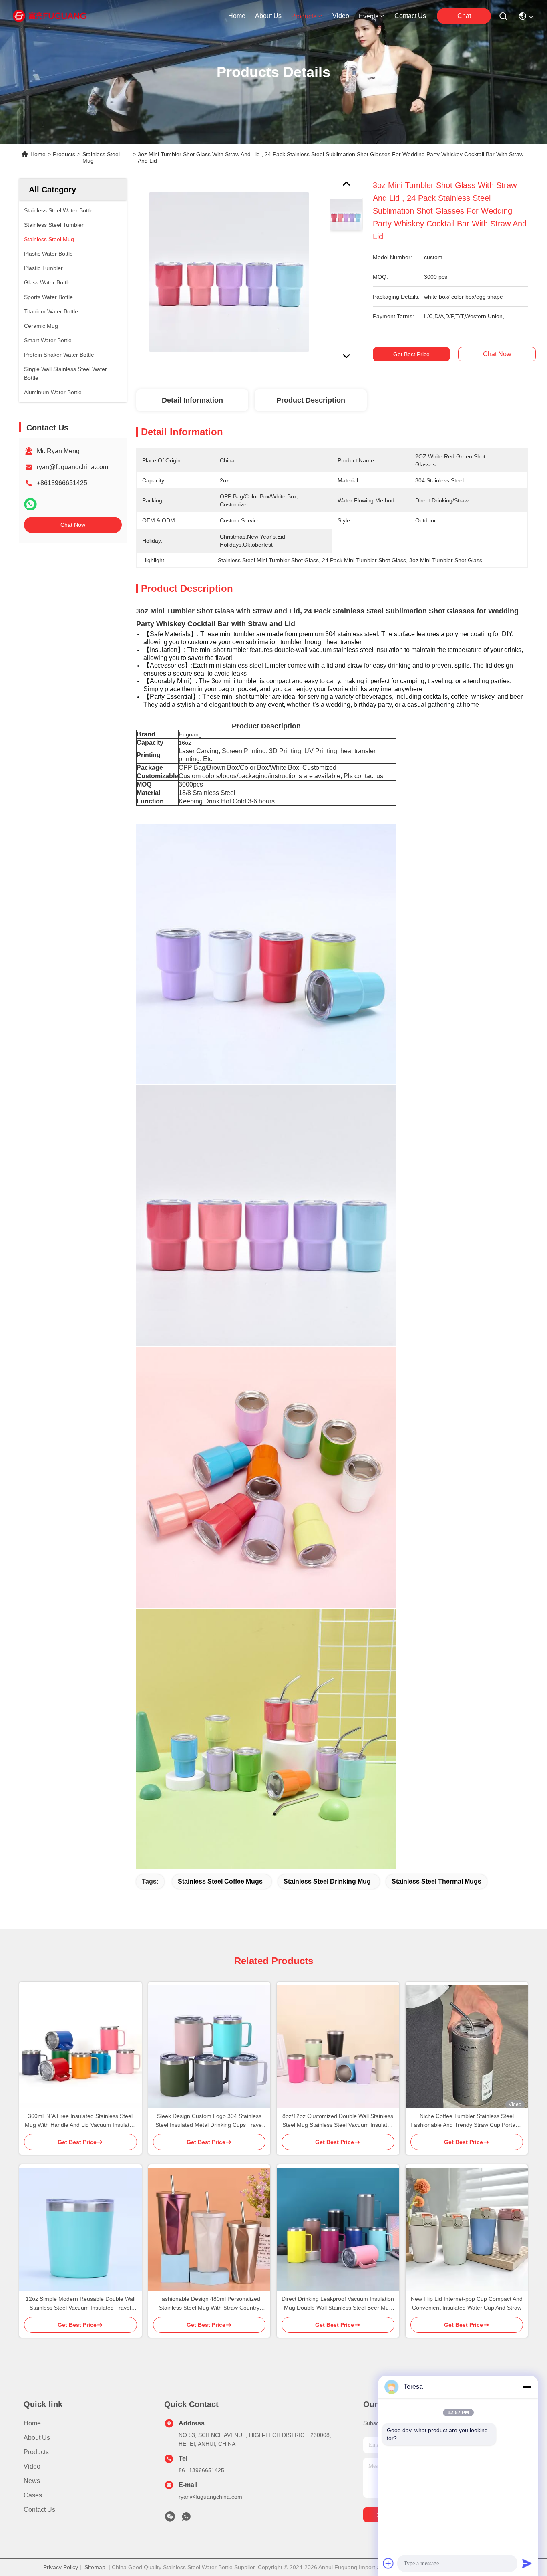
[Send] (527, 2563)
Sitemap (95, 2567)
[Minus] (527, 2387)
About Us (37, 2438)
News (32, 2481)
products (304, 16)
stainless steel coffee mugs (220, 1881)
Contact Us (39, 2510)
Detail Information (192, 400)
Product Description (311, 400)
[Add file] (388, 2563)
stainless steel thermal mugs (436, 1881)
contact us (410, 16)
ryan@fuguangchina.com (72, 467)
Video (32, 2466)
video (341, 16)
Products (64, 154)
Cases (33, 2495)
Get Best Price (411, 354)
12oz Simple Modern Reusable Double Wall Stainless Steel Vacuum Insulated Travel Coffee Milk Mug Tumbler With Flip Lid (80, 2304)
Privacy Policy (61, 2567)
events (369, 16)
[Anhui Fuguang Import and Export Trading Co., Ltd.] (49, 16)
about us (268, 16)
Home (237, 16)
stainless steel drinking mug (327, 1881)
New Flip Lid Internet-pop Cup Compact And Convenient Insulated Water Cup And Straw (467, 2303)
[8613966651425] (186, 2519)
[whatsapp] (30, 504)
